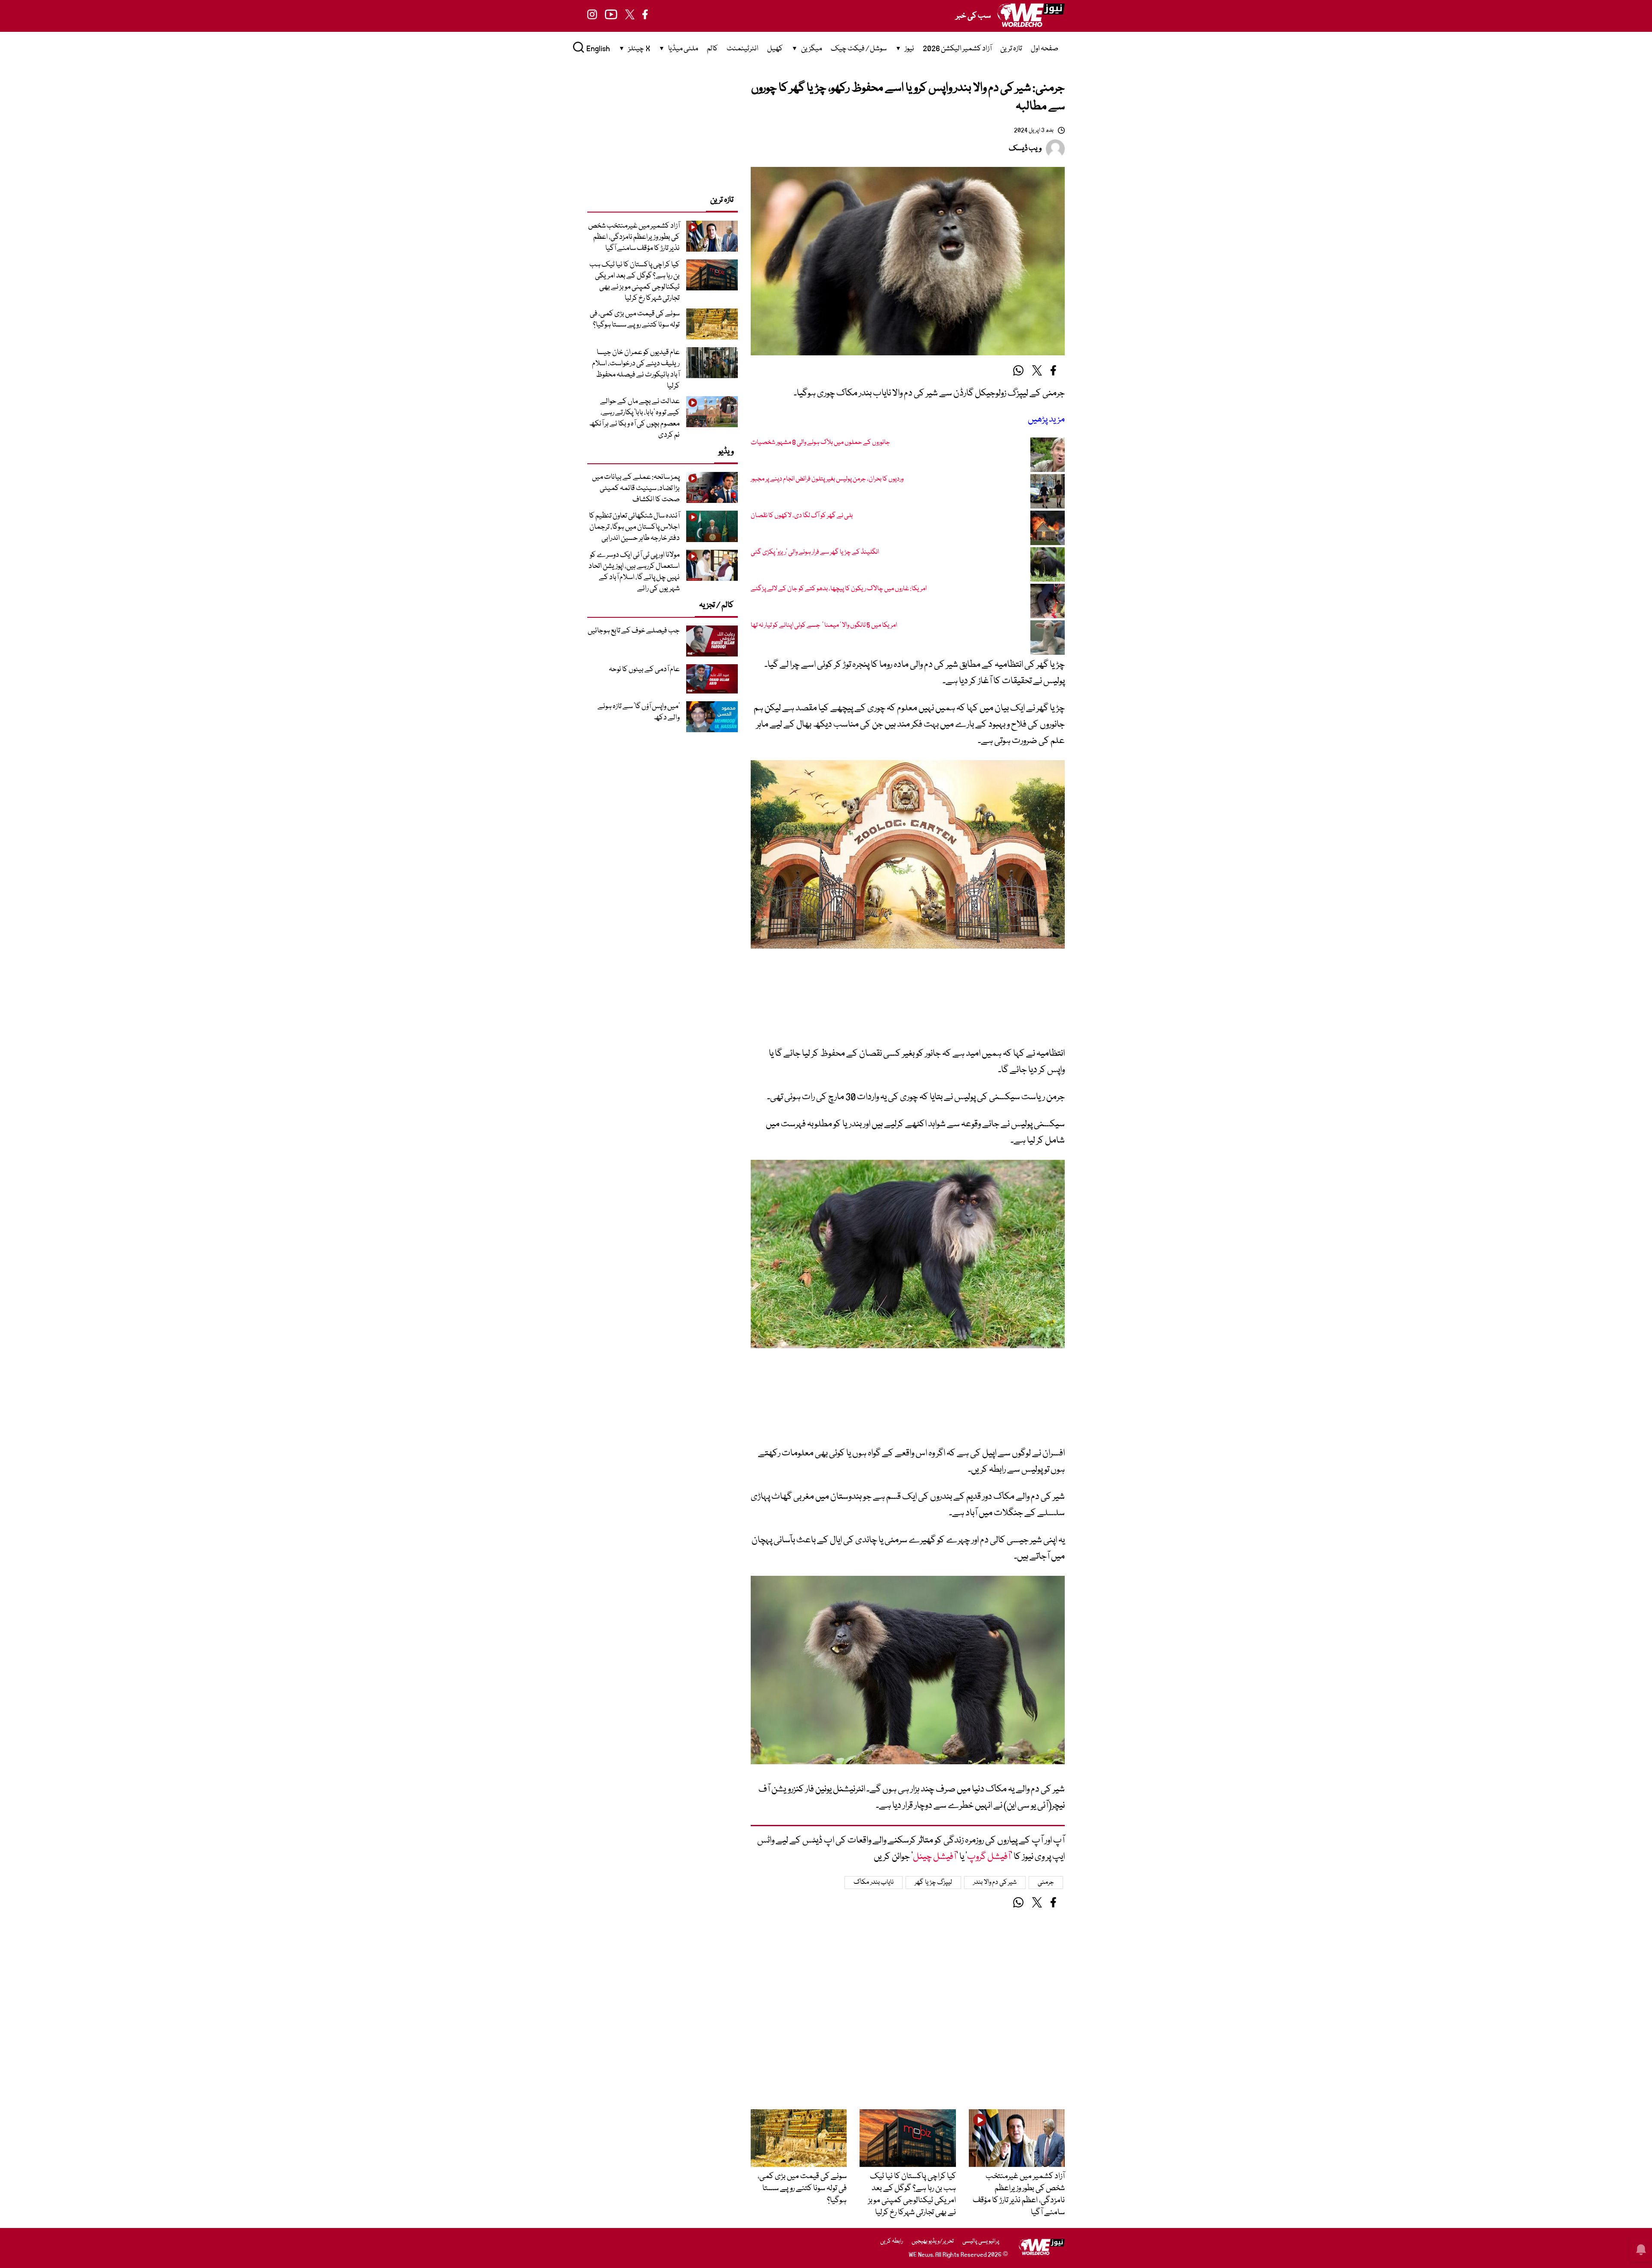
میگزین (812, 49)
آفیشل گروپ (989, 1857)
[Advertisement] (908, 1004)
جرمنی (1046, 1883)
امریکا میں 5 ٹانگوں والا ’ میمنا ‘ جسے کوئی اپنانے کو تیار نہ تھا (824, 626)
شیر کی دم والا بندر (995, 1883)
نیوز (909, 49)
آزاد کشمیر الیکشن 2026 (957, 49)
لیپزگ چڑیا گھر (933, 1883)
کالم (712, 49)
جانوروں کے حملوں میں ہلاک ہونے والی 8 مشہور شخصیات (820, 443)
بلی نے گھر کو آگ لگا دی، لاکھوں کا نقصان (802, 516)
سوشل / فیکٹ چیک (859, 49)
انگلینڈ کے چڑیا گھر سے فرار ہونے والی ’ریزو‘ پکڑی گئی (815, 552)
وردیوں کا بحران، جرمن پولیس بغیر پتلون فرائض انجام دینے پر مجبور (827, 479)
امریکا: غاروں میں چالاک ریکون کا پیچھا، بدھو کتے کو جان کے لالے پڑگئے (839, 589)
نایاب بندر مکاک (874, 1883)
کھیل (775, 49)
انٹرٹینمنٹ (743, 49)
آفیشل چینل (935, 1857)
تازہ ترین (1011, 49)
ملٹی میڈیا (683, 49)
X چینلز (639, 49)
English (598, 49)
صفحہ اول (1045, 49)
